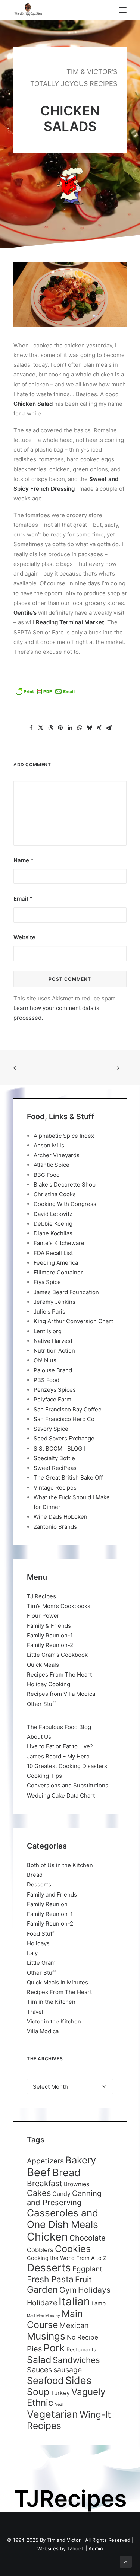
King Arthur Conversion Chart (73, 1321)
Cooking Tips (44, 1776)
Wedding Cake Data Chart (61, 1795)
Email (23, 899)
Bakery (81, 2160)
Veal (59, 2404)
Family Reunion (47, 1904)
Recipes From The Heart (59, 1674)
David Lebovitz (53, 1214)
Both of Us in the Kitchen (60, 1865)
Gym (68, 2290)
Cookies (73, 2249)
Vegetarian (52, 2414)
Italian (74, 2301)
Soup (38, 2392)
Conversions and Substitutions (68, 1785)
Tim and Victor (64, 2540)
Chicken (47, 2237)
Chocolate (88, 2238)
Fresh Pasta (50, 2279)
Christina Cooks (55, 1194)
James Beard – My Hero (58, 1756)
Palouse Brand (53, 1370)
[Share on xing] (99, 728)
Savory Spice (51, 1429)
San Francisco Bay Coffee (68, 1409)
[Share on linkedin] (70, 728)
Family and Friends (52, 1894)
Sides (78, 2380)
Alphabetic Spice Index (64, 1136)
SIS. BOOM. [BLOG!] (60, 1448)
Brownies (77, 2184)
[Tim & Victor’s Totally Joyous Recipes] (28, 10)
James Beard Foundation (66, 1292)
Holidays (38, 1943)
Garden (42, 2290)
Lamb (99, 2303)
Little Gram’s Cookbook (57, 1655)
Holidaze (42, 2303)
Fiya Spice (47, 1282)
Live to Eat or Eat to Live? (60, 1746)
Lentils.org (48, 1331)
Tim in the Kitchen (51, 2002)
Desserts (39, 1884)
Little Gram (41, 1963)
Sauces (39, 2370)
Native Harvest (53, 1341)
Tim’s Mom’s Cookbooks (59, 1606)
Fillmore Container (58, 1272)
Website (24, 937)
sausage (68, 2370)
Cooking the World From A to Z (67, 2258)
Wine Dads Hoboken (60, 1517)
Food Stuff (41, 1934)
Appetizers (45, 2161)
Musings (46, 2336)
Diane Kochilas (53, 1233)
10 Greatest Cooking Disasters (67, 1766)
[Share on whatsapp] (80, 728)
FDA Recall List (53, 1253)
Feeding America (56, 1263)
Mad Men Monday (43, 2316)
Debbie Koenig (53, 1224)
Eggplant (87, 2269)
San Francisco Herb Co (64, 1419)
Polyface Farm (52, 1399)
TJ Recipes (41, 1596)
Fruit (83, 2279)
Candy (61, 2194)
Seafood (45, 2380)
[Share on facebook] (31, 728)
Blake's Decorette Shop (65, 1184)
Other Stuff (41, 1704)
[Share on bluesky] (90, 728)
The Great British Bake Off (68, 1478)
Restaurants (81, 2349)
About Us (39, 1737)
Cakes (39, 2193)
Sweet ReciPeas (55, 1468)
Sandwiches (76, 2360)
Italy (32, 1953)
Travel (35, 2012)
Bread (35, 1875)
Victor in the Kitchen (54, 2021)
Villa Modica (43, 2031)
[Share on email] (109, 728)
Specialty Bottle (54, 1458)
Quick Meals (43, 1665)
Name (24, 860)
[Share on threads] (51, 728)
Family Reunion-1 (50, 1635)
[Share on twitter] (41, 728)
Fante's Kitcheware (59, 1243)
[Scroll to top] (126, 2561)
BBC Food (47, 1175)
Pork (54, 2348)
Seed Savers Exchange (64, 1438)
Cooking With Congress (65, 1204)
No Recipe (83, 2337)
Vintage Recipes (55, 1488)
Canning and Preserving (64, 2198)
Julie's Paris (49, 1311)
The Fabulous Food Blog (59, 1727)
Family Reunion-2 (50, 1645)
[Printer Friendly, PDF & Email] (45, 694)
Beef (39, 2172)
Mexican (74, 2325)
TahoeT (76, 2548)
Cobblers (40, 2250)
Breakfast (45, 2183)
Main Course (55, 2319)
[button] (123, 10)
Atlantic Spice (52, 1165)
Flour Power (43, 1616)
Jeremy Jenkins (55, 1302)
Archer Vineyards (57, 1155)
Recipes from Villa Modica (61, 1694)
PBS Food (46, 1380)
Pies (34, 2349)
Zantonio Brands (55, 1527)
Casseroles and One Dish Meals (63, 2219)
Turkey (60, 2393)
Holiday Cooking (49, 1684)
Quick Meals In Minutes (57, 1982)
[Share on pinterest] (60, 728)
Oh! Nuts (45, 1360)
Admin (96, 2548)
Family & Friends (49, 1626)
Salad (39, 2360)
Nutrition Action (54, 1351)
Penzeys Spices (55, 1390)
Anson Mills (49, 1145)
